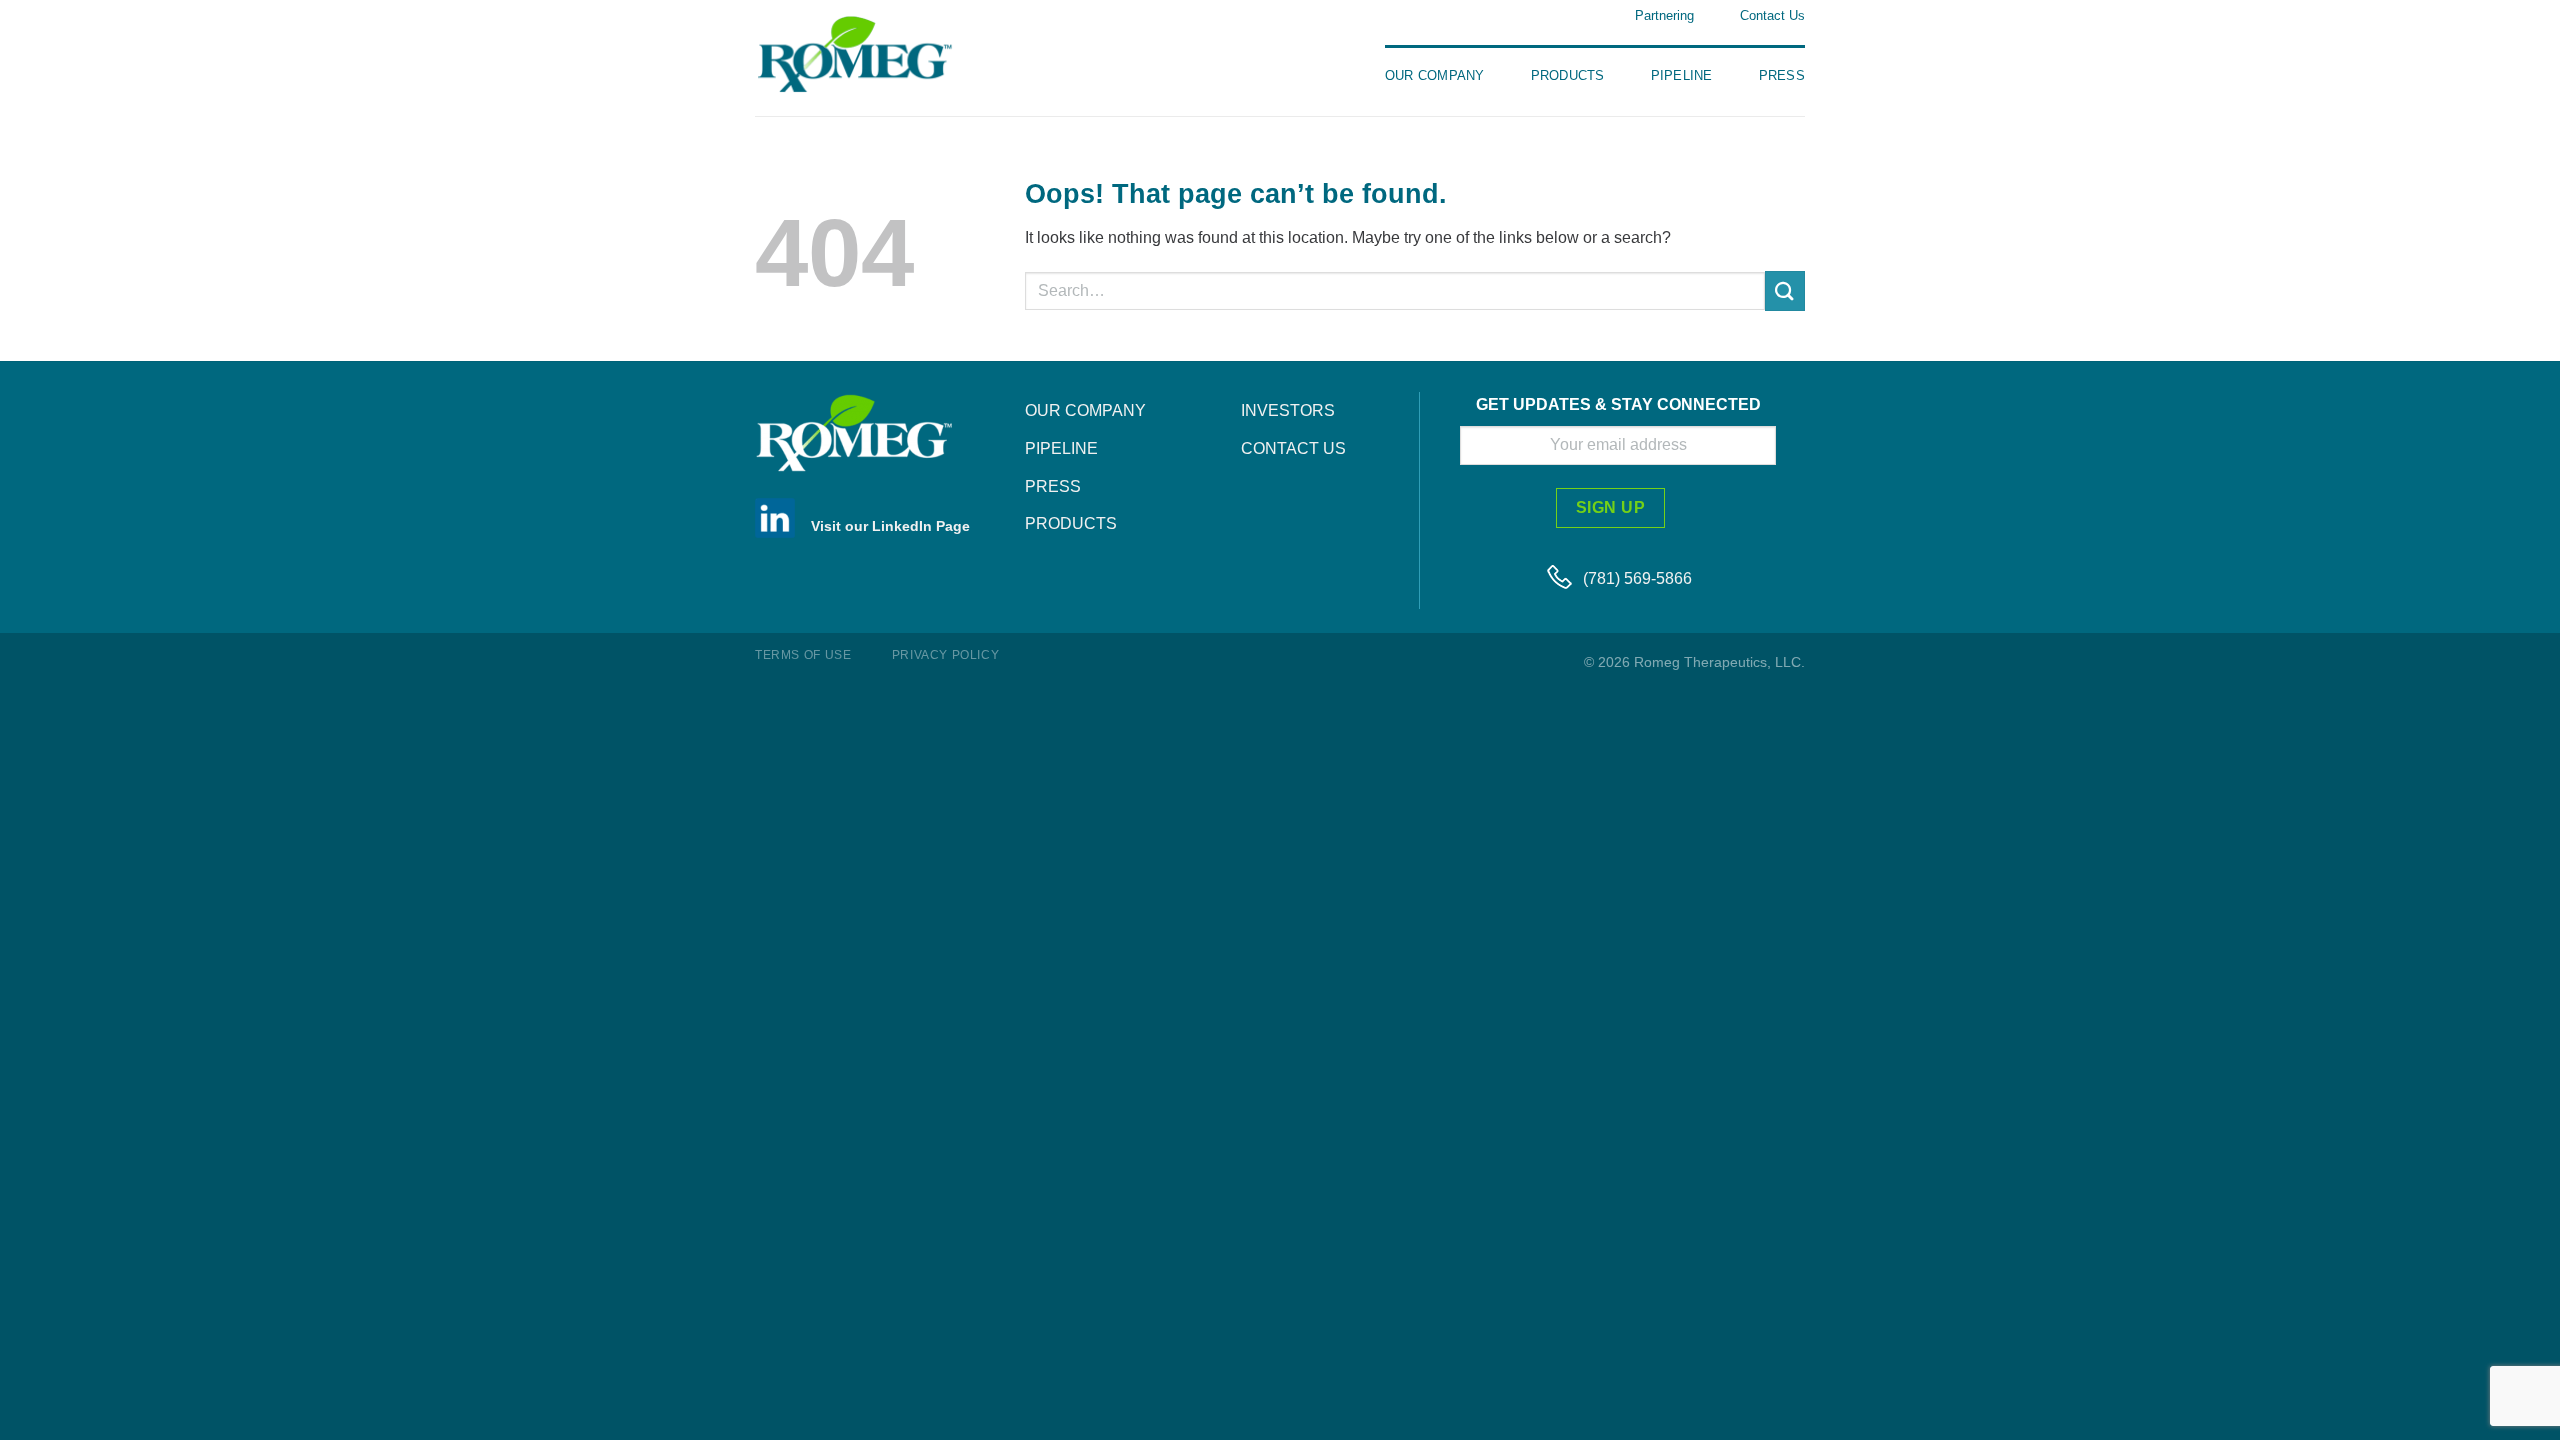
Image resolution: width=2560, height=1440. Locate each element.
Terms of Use (803, 655)
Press (1782, 75)
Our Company (1435, 75)
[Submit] (1785, 290)
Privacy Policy (946, 655)
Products (1568, 75)
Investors (1288, 410)
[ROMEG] (880, 53)
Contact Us (1772, 15)
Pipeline (1682, 75)
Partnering (1664, 15)
